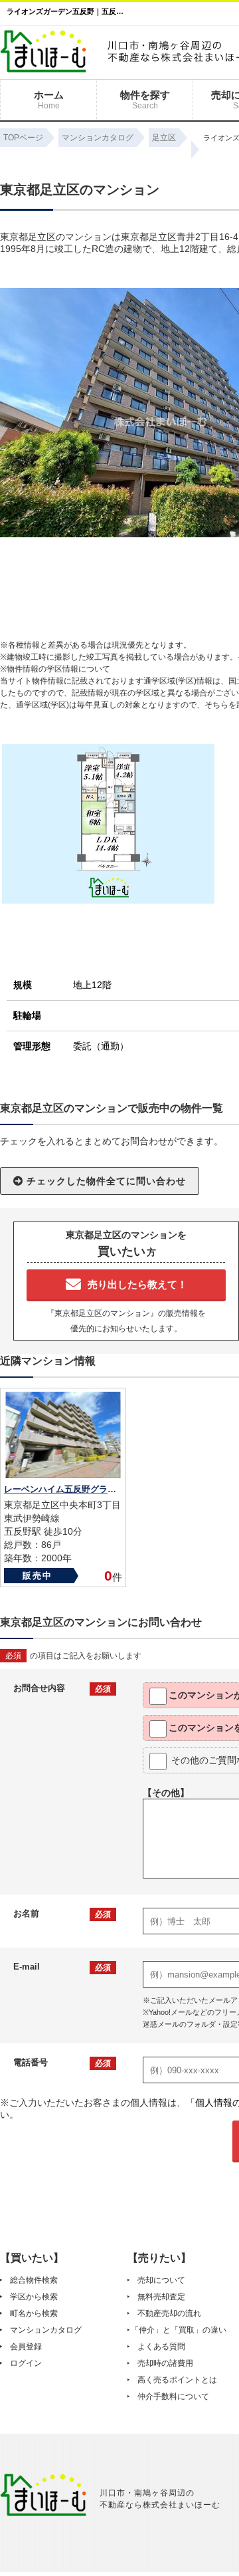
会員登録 (26, 2347)
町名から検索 (34, 2313)
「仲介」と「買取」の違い (179, 2330)
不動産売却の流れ (169, 2313)
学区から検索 (34, 2297)
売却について (161, 2280)
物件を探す (145, 100)
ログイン (26, 2363)
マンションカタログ (46, 2330)
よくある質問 (161, 2347)
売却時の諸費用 (165, 2363)
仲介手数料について (173, 2396)
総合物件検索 (34, 2280)
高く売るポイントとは (177, 2380)
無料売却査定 (161, 2297)
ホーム (49, 100)
